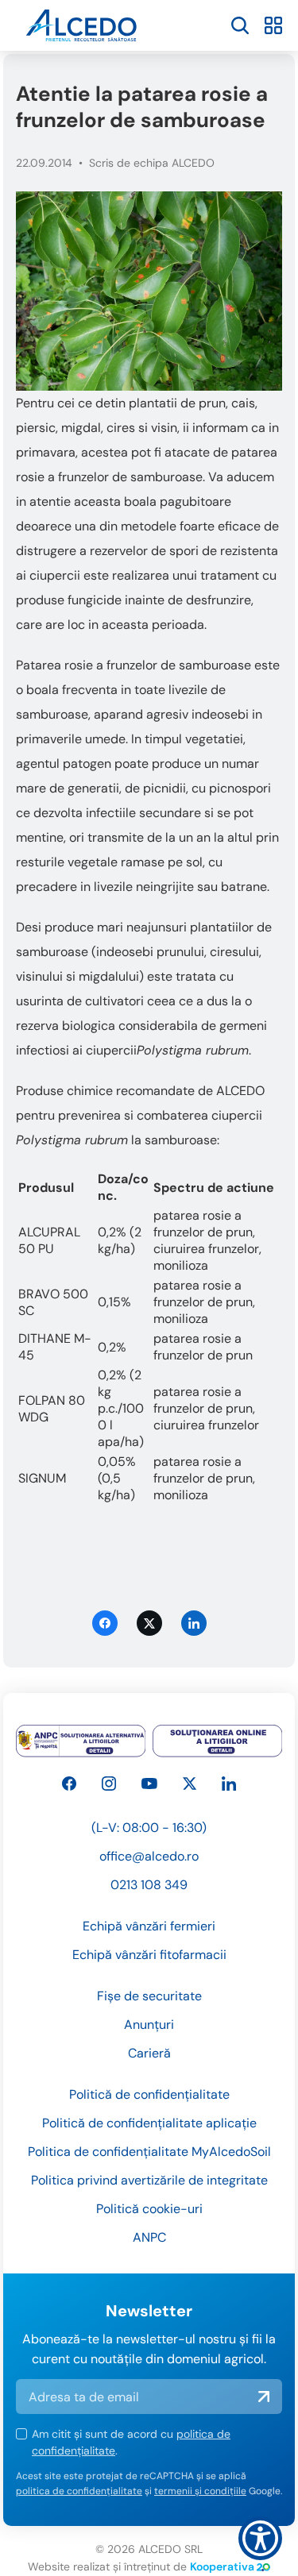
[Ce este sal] (81, 1741)
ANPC (149, 2237)
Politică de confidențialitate (149, 2094)
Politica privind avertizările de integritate (149, 2180)
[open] (240, 25)
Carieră (149, 2053)
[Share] (105, 1623)
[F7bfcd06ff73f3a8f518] (149, 291)
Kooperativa (222, 2566)
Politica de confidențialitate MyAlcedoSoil (149, 2152)
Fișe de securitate (149, 1996)
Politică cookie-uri (149, 2209)
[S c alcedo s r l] (229, 1784)
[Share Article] (194, 1623)
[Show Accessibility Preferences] (260, 2538)
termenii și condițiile (200, 2491)
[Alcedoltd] (149, 1784)
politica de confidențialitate (79, 2491)
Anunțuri (149, 2025)
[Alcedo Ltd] (69, 1784)
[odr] (218, 1741)
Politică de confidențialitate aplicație (149, 2123)
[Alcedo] (109, 1784)
